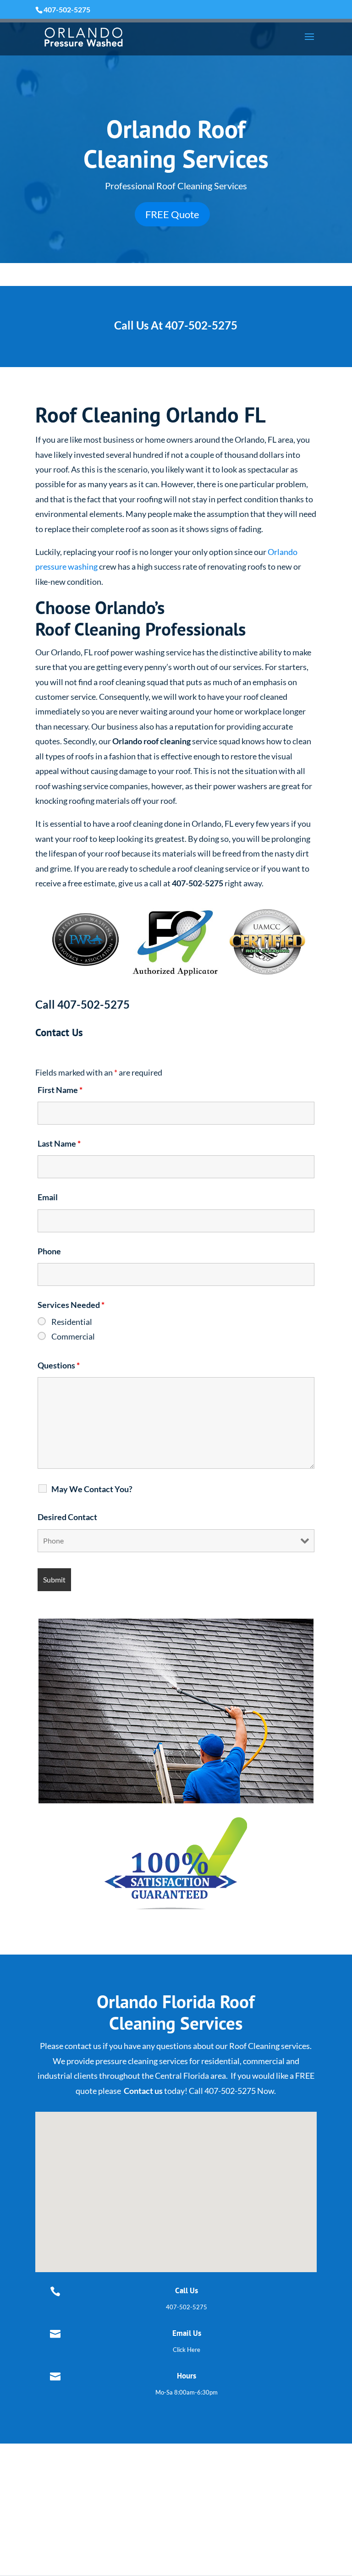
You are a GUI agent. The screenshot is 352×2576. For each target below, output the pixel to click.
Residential (72, 1322)
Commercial (73, 1336)
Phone (49, 1251)
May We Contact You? (92, 1489)
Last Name (59, 1143)
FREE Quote (172, 214)
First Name (60, 1090)
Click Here (187, 2350)
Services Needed (71, 1305)
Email (48, 1197)
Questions (59, 1365)
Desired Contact (67, 1517)
